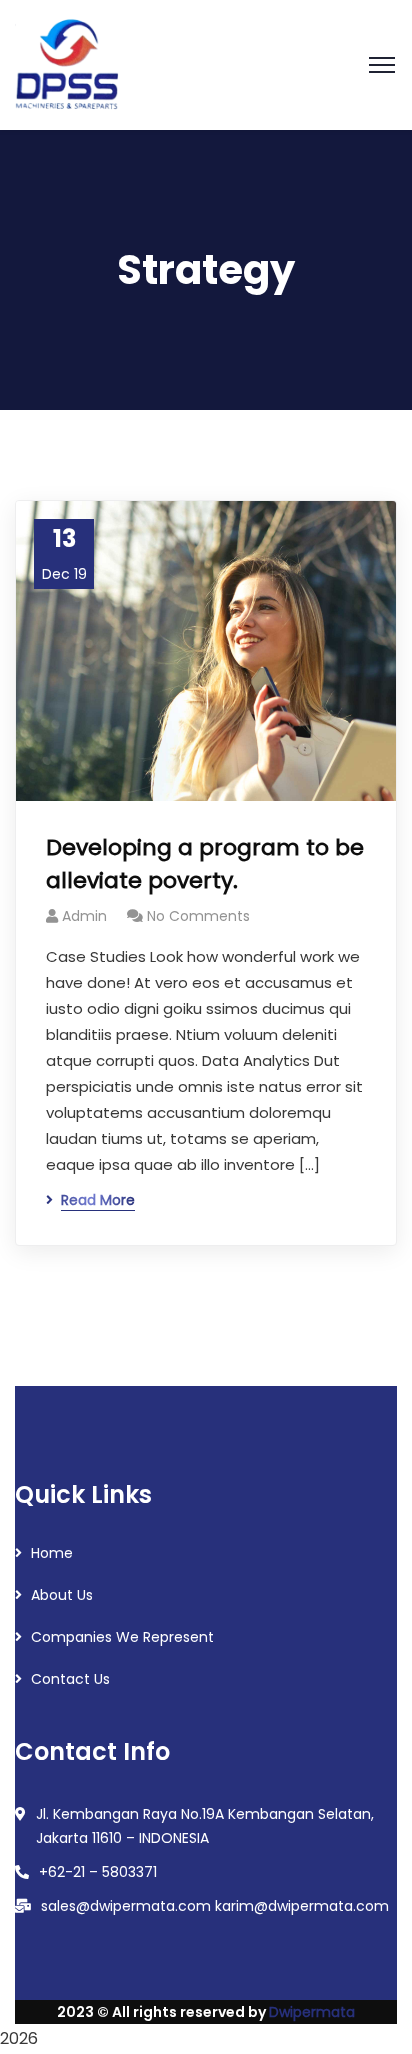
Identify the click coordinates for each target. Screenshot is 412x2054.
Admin (84, 916)
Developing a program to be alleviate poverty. (205, 864)
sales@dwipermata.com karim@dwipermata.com (215, 1906)
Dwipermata (312, 2012)
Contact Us (70, 1679)
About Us (62, 1595)
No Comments (198, 916)
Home (52, 1553)
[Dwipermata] (69, 63)
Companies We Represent (122, 1637)
